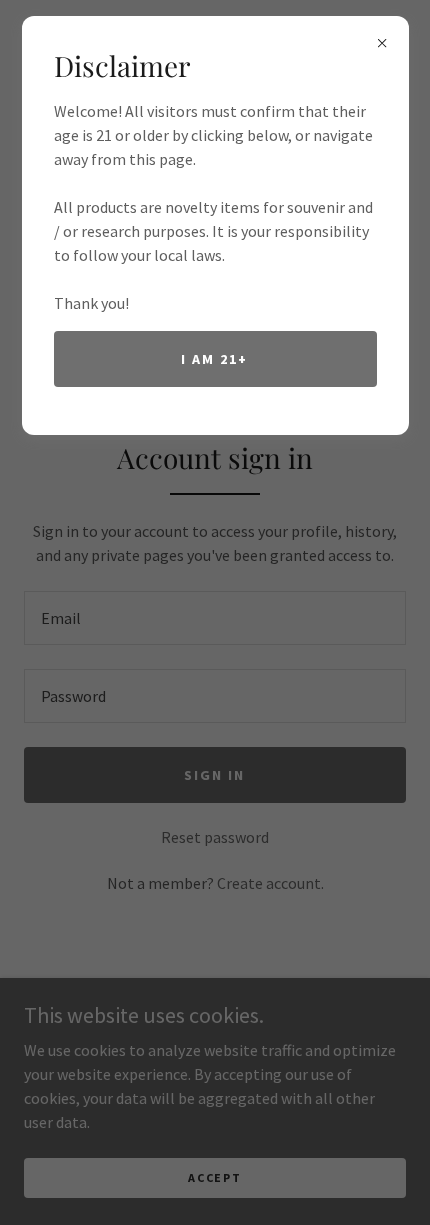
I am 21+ (214, 359)
